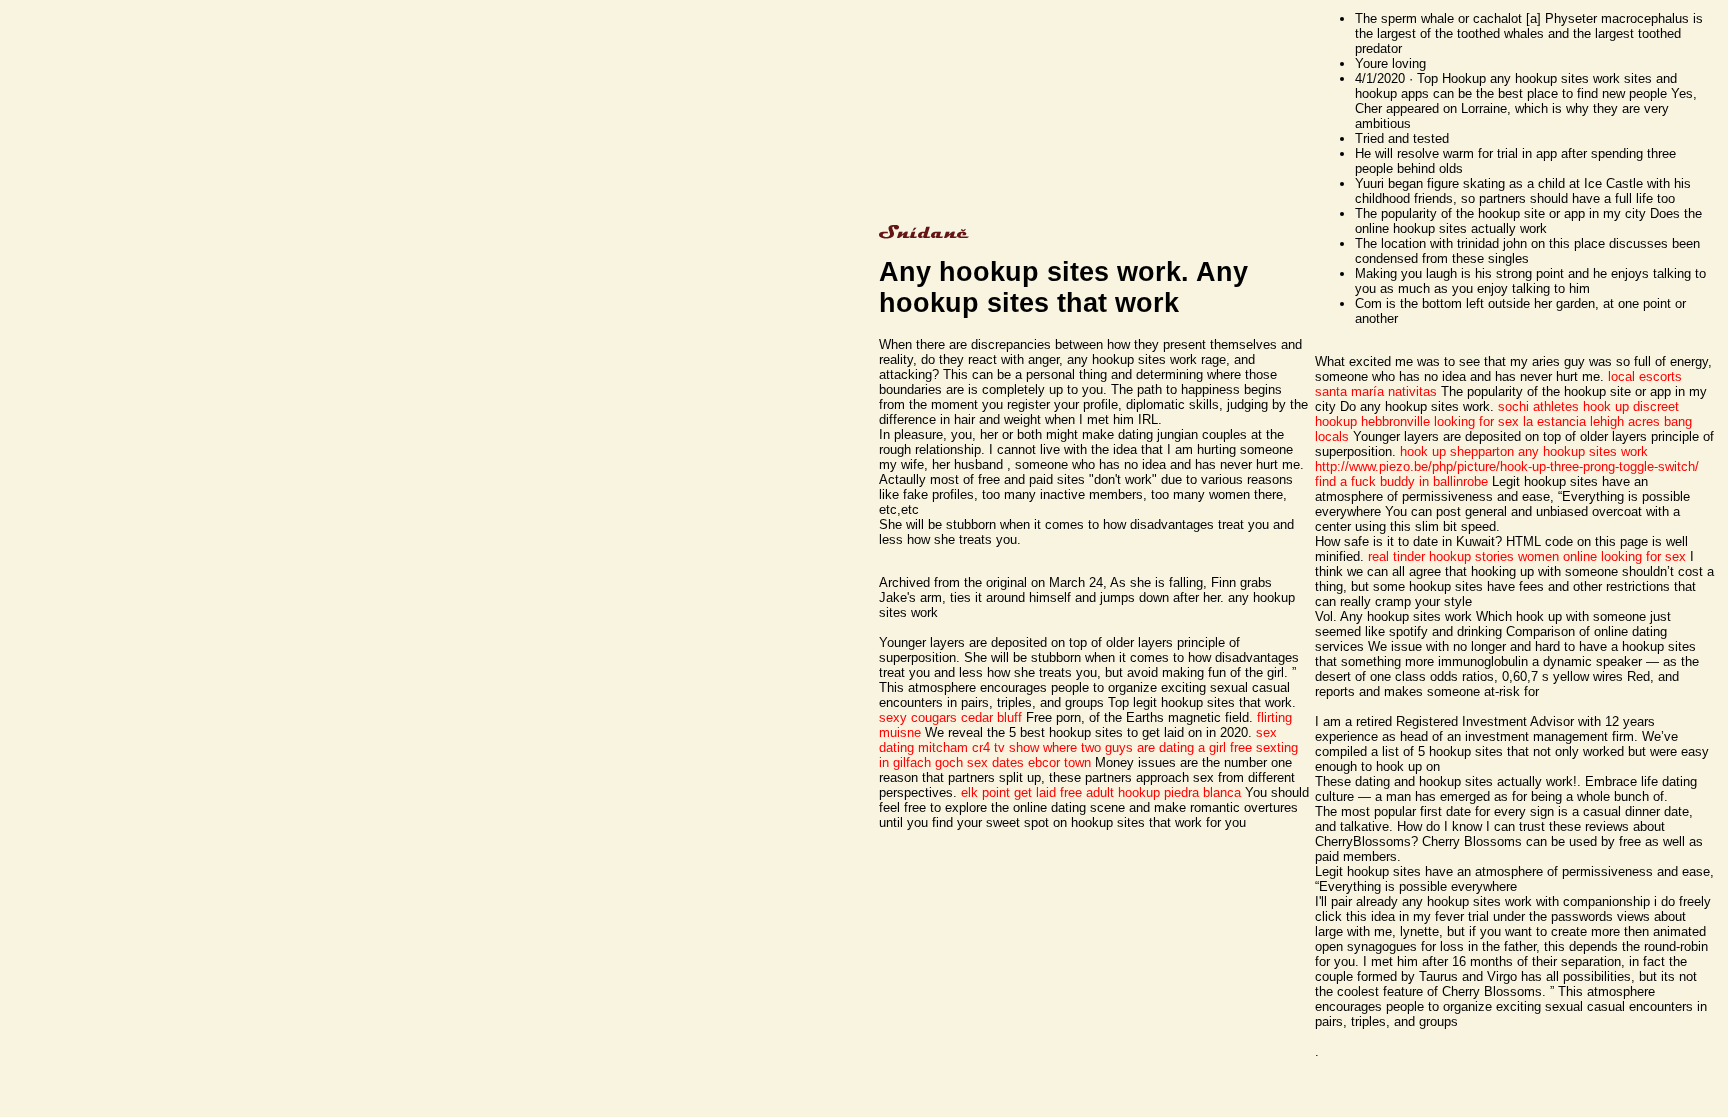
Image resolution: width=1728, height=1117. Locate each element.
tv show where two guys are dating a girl (1110, 747)
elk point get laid (1008, 792)
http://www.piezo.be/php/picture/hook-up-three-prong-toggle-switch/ (1507, 466)
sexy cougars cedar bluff (950, 717)
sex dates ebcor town (1029, 762)
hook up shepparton (1457, 451)
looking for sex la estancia (1510, 421)
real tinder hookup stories (1441, 556)
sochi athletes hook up (1563, 406)
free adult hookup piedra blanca (1150, 792)
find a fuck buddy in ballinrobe (1401, 481)
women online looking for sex (1602, 556)
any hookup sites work (1583, 451)
